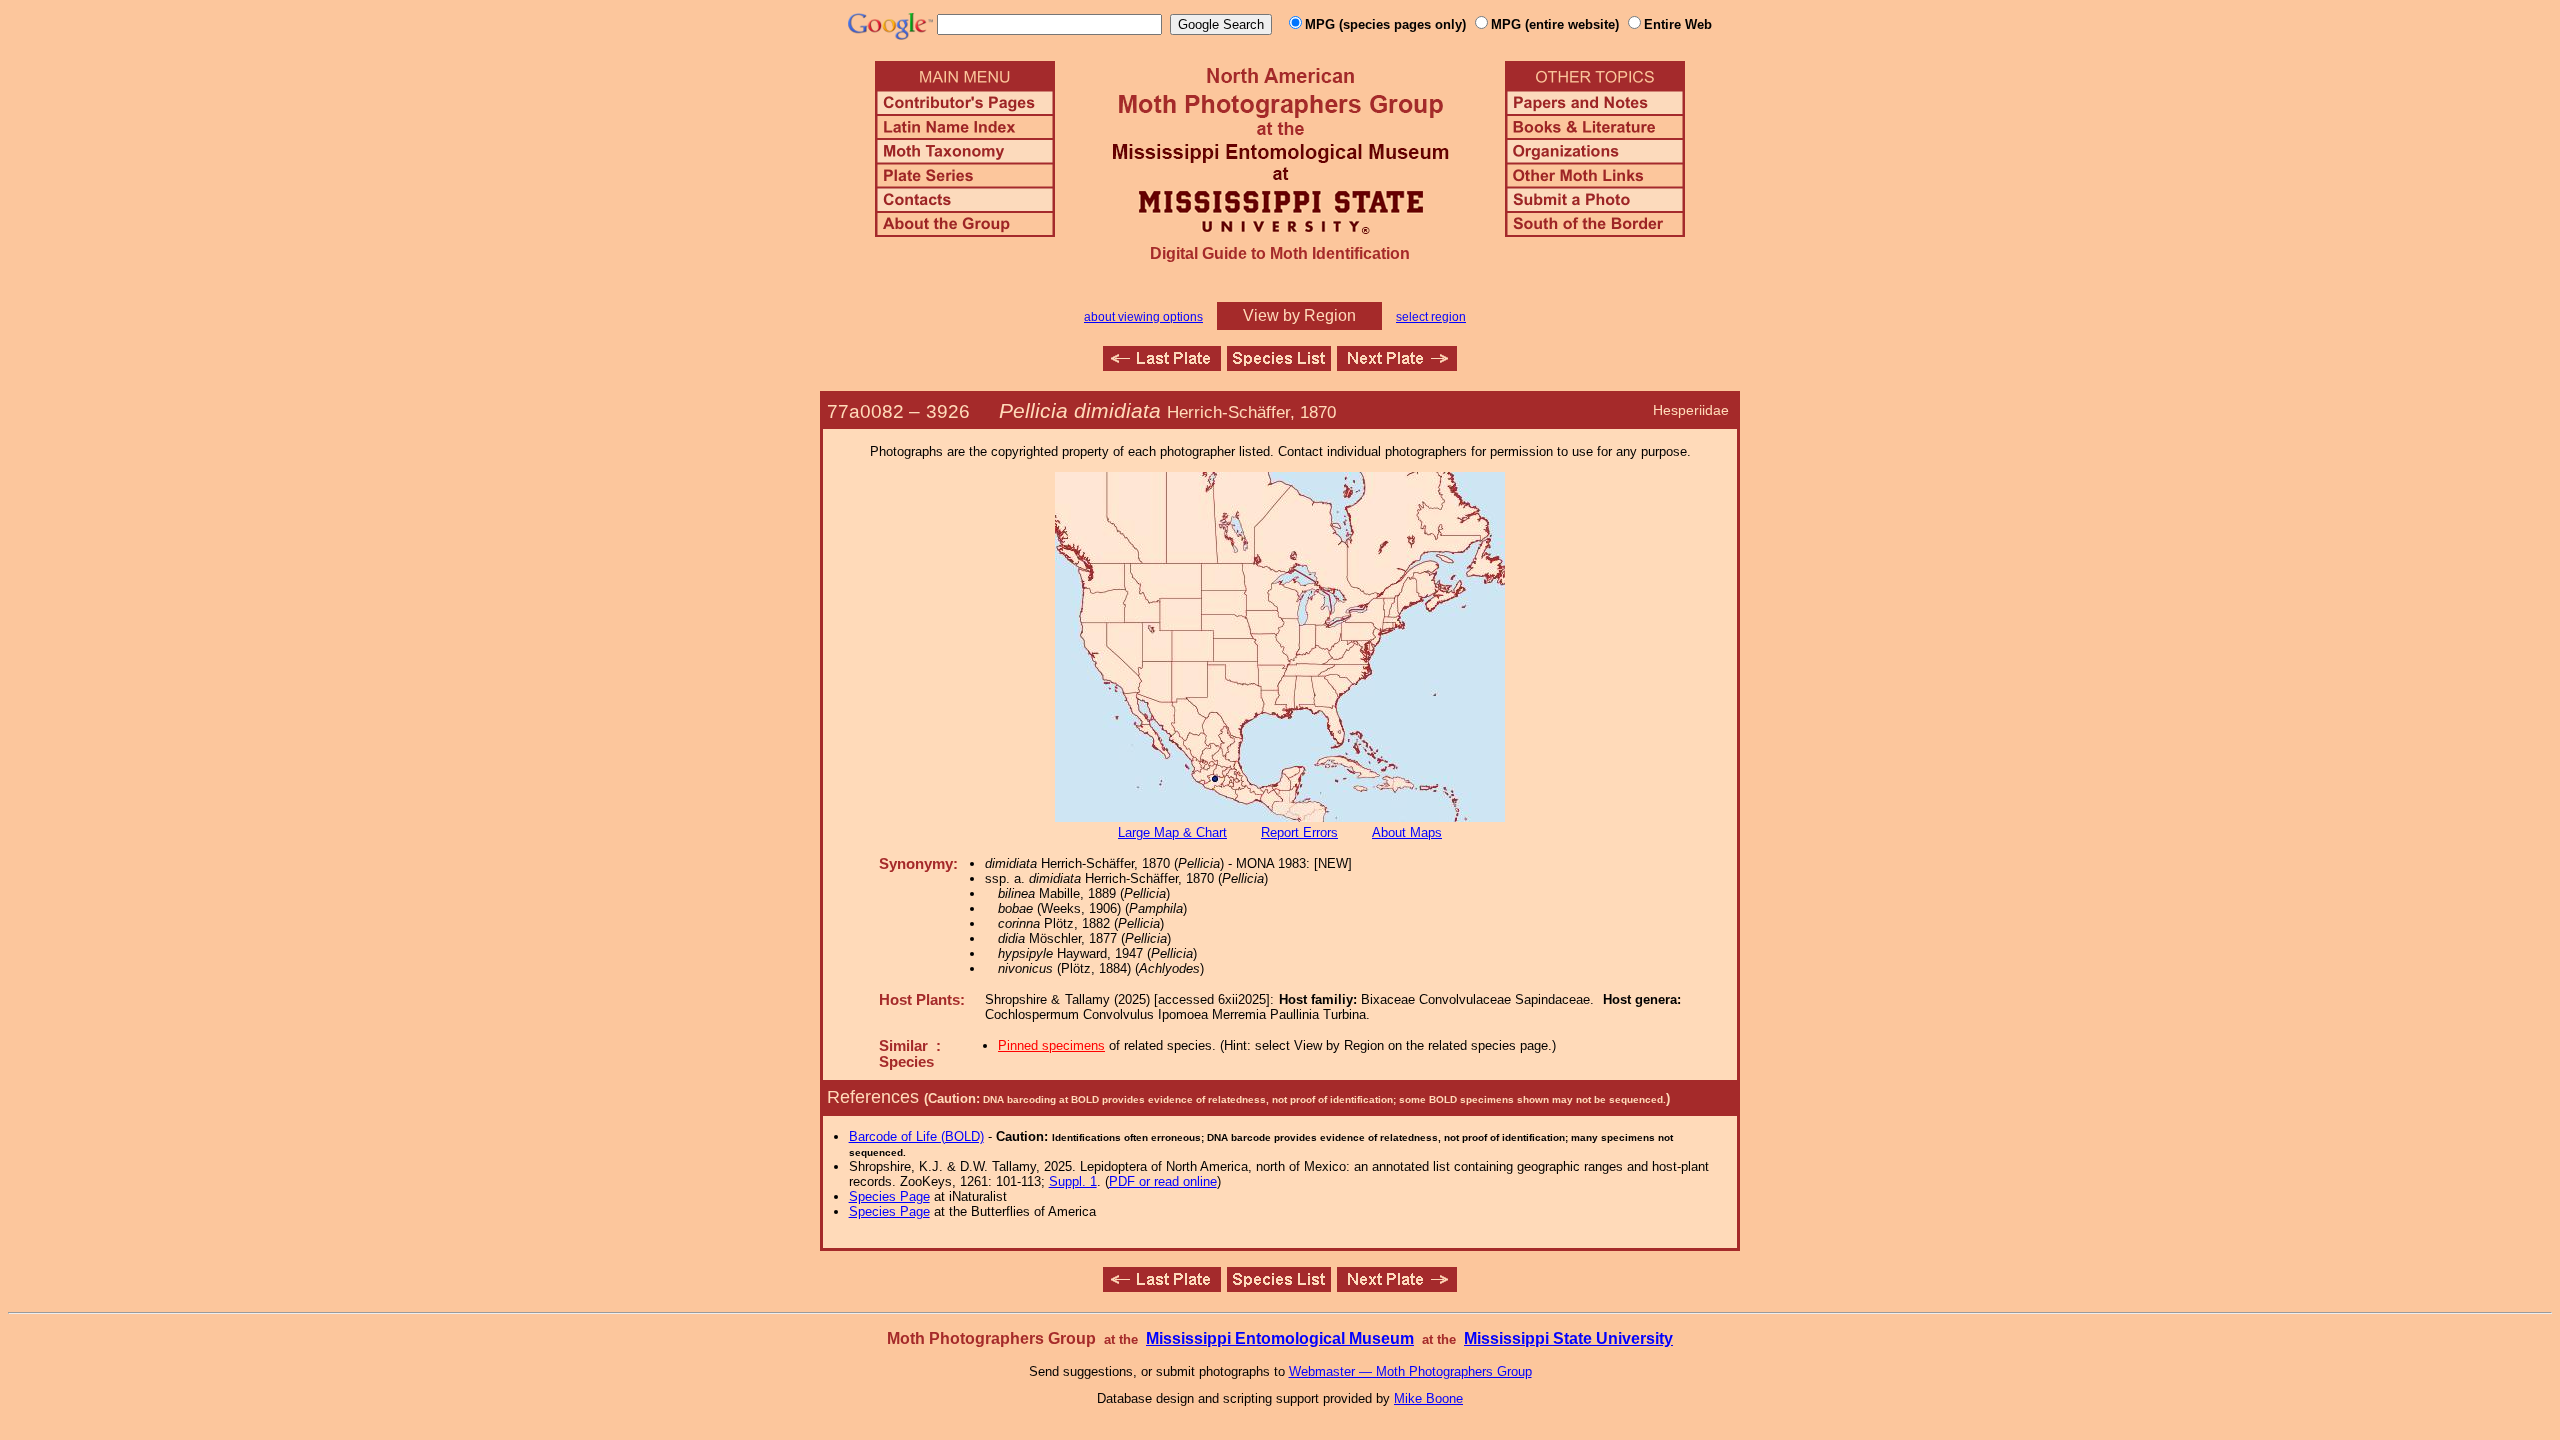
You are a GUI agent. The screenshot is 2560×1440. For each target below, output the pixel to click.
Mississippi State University (1568, 1338)
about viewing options (1143, 317)
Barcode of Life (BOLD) (916, 1136)
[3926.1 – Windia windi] (1397, 365)
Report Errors (1299, 832)
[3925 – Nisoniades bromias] (1162, 365)
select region (1431, 317)
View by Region (1299, 315)
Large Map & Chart (1172, 832)
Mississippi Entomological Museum (1280, 1338)
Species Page (889, 1196)
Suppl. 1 (1073, 1181)
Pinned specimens (1051, 1045)
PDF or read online (1163, 1181)
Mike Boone (1428, 1398)
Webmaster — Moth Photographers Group (1410, 1371)
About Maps (1407, 832)
